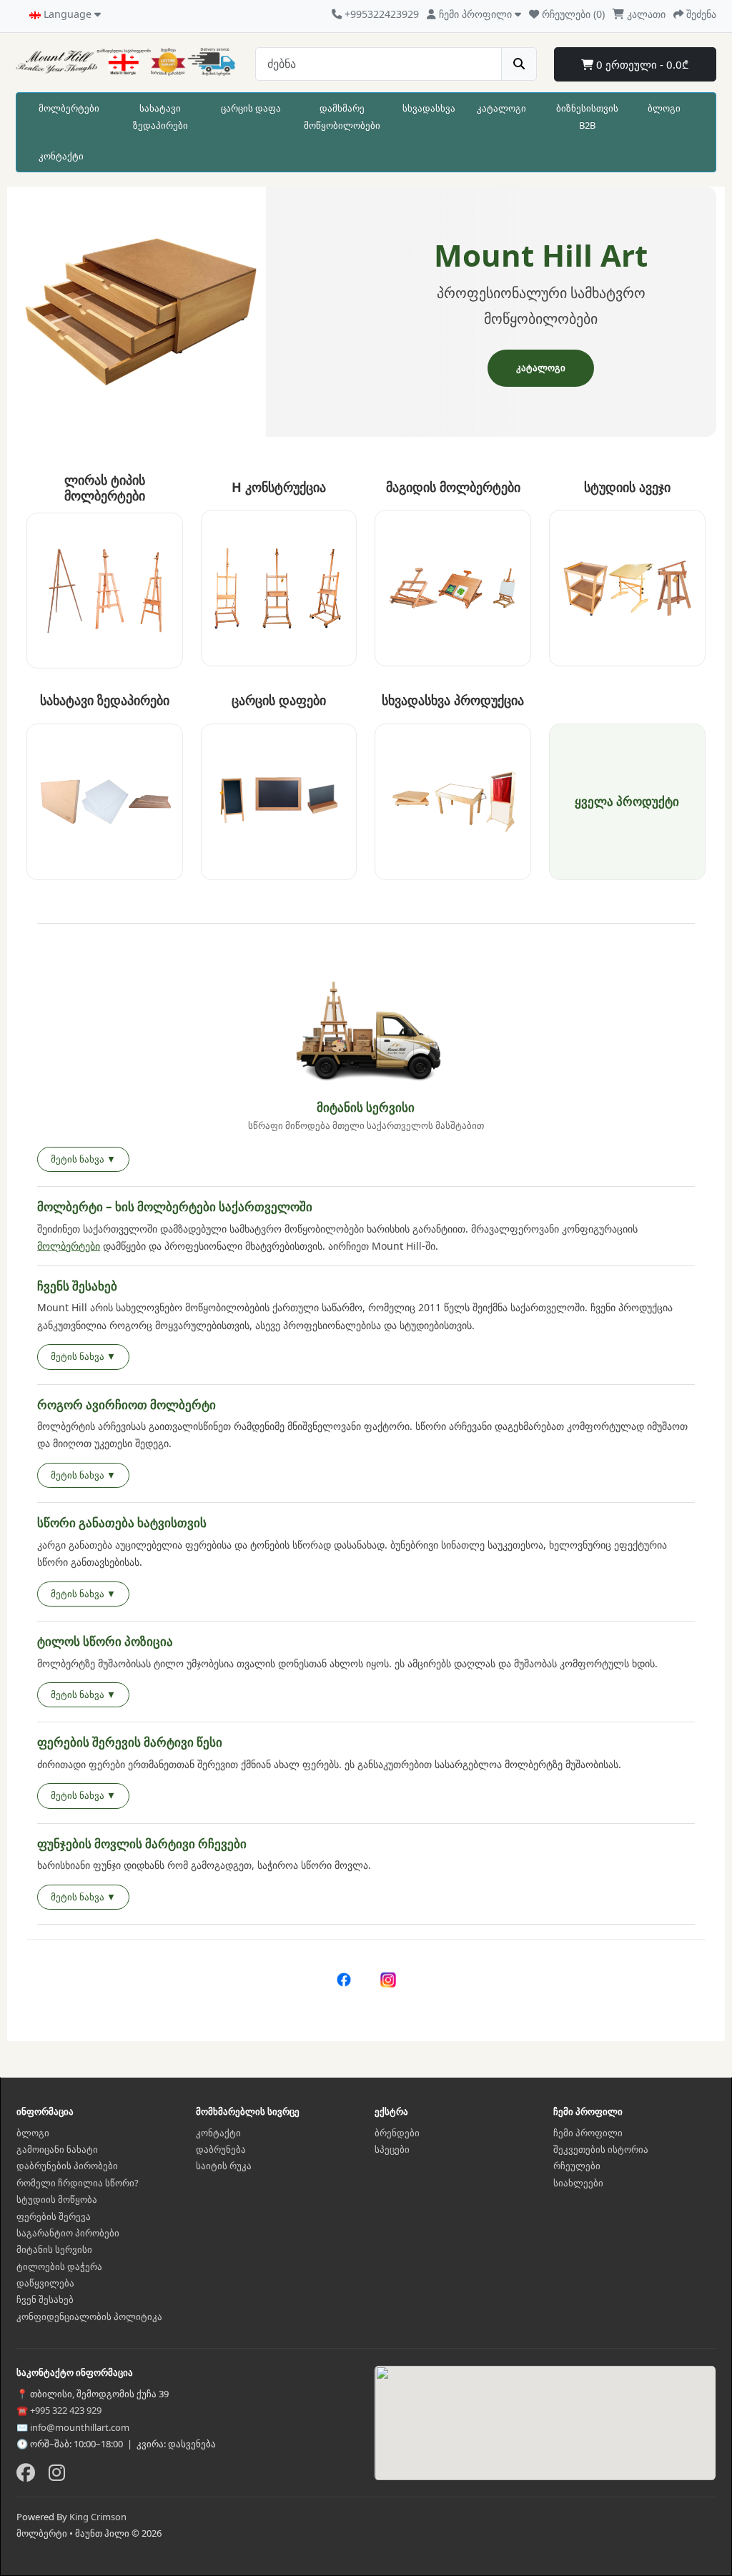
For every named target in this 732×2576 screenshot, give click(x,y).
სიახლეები (578, 2183)
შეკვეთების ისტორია (601, 2149)
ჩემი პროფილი (588, 2133)
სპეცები (392, 2149)
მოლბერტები (69, 108)
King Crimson (98, 2517)
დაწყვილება (45, 2283)
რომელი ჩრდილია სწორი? (78, 2183)
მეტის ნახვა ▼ (83, 1159)
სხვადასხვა (429, 108)
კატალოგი (501, 108)
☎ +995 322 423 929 (59, 2410)
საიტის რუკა (224, 2166)
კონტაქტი (61, 156)
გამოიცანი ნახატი (57, 2149)
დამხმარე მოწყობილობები (342, 116)
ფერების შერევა (54, 2216)
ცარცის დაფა (251, 108)
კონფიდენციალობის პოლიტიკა (89, 2316)
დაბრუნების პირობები (67, 2166)
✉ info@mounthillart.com (73, 2427)
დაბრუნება (221, 2149)
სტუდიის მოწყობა (57, 2199)
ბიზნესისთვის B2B (587, 116)
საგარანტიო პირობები (68, 2233)
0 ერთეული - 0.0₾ (641, 64)
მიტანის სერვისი (54, 2249)
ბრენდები (397, 2133)
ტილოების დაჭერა (59, 2266)
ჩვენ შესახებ (45, 2299)
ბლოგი (664, 108)
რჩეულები (577, 2166)
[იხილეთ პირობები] (366, 1033)
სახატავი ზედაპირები (160, 116)
